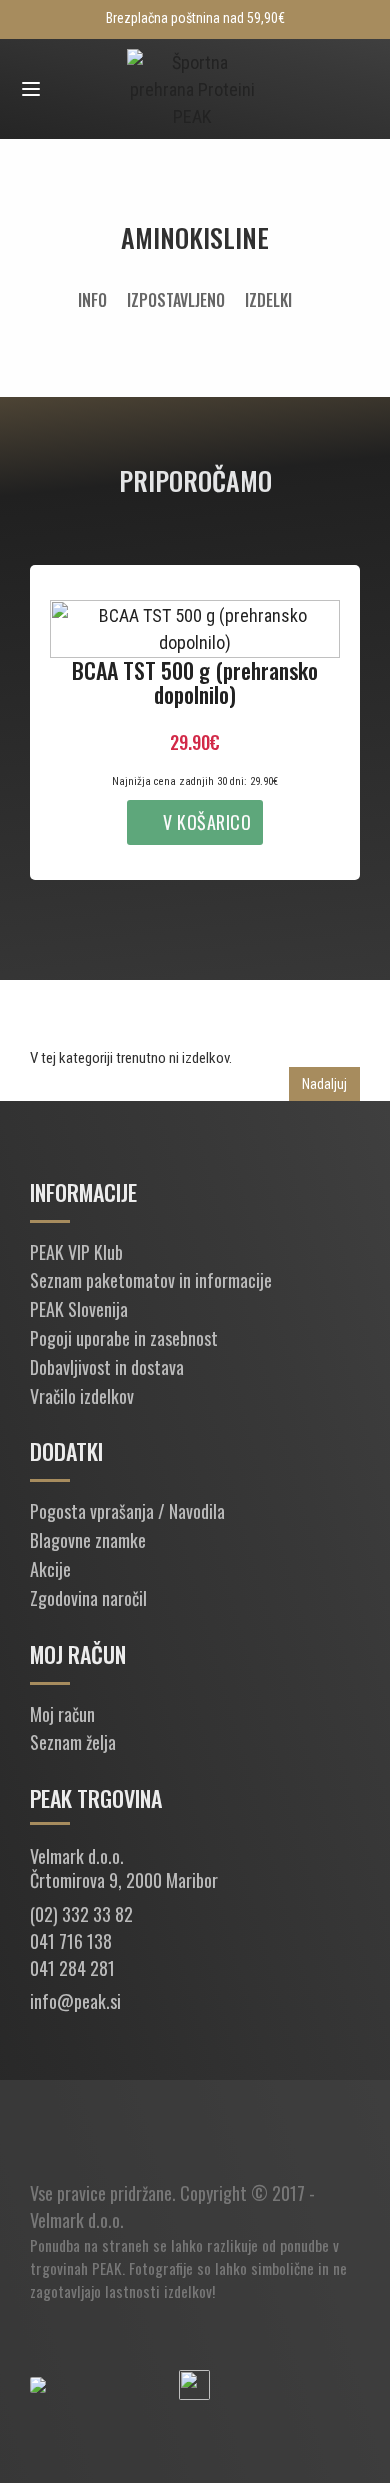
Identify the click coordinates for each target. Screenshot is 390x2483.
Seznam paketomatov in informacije (151, 1280)
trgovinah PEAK (76, 2268)
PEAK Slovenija (79, 1309)
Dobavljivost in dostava (107, 1367)
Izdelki (268, 300)
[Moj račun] (70, 90)
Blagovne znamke (88, 1540)
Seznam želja (73, 1742)
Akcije (50, 1569)
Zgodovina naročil (88, 1598)
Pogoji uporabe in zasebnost (124, 1338)
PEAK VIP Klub (76, 1252)
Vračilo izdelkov (82, 1396)
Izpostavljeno (176, 300)
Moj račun (62, 1714)
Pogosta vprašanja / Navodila (127, 1511)
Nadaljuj (324, 1084)
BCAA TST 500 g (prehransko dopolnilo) (195, 682)
